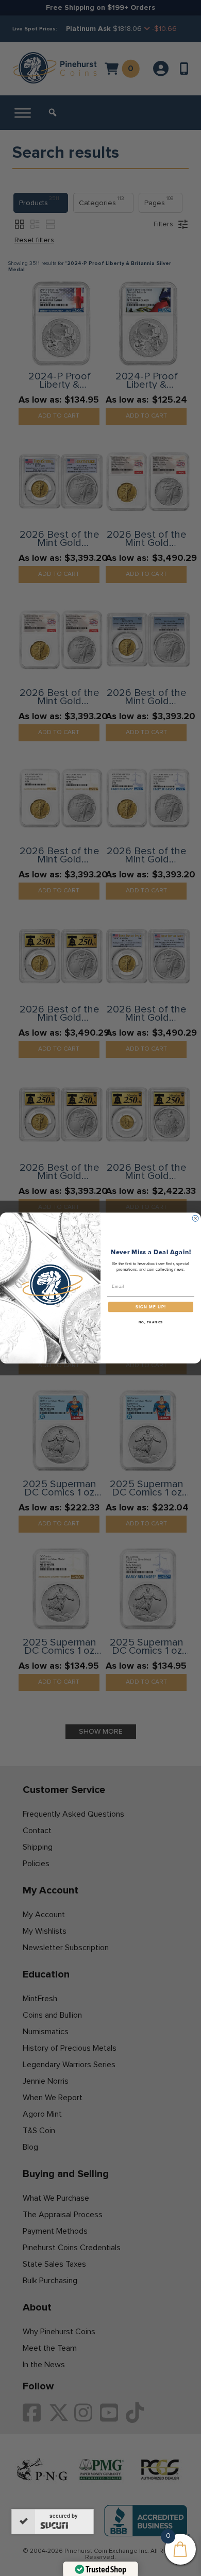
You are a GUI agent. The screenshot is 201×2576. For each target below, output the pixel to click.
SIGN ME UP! (151, 1307)
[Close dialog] (195, 1218)
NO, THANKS (151, 1323)
